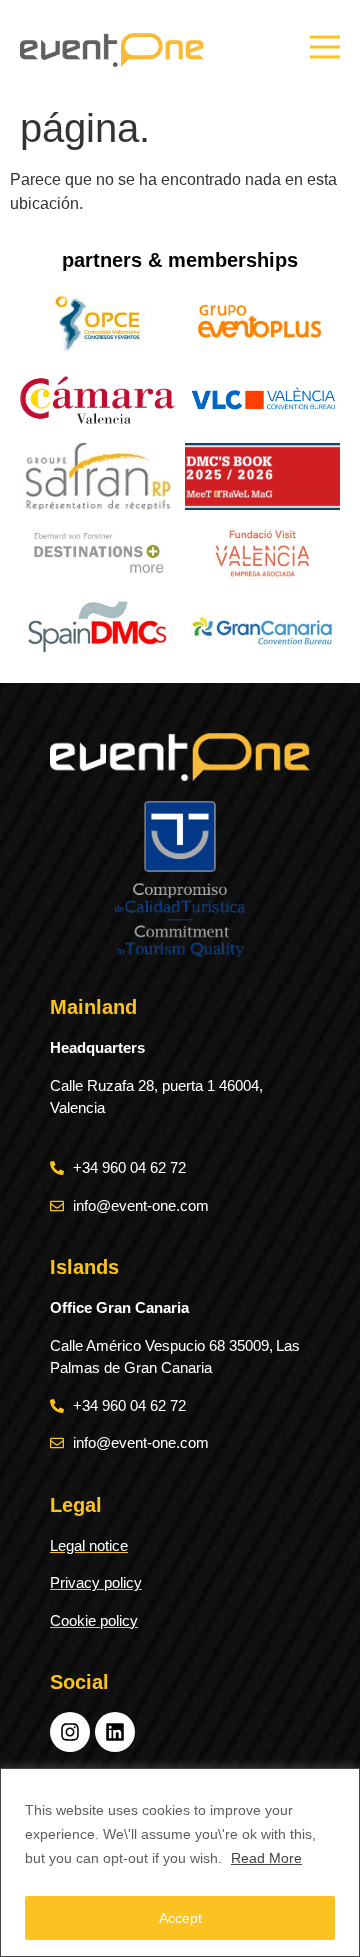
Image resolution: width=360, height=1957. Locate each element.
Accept (180, 1918)
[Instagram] (70, 1732)
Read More (266, 1858)
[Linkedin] (115, 1732)
